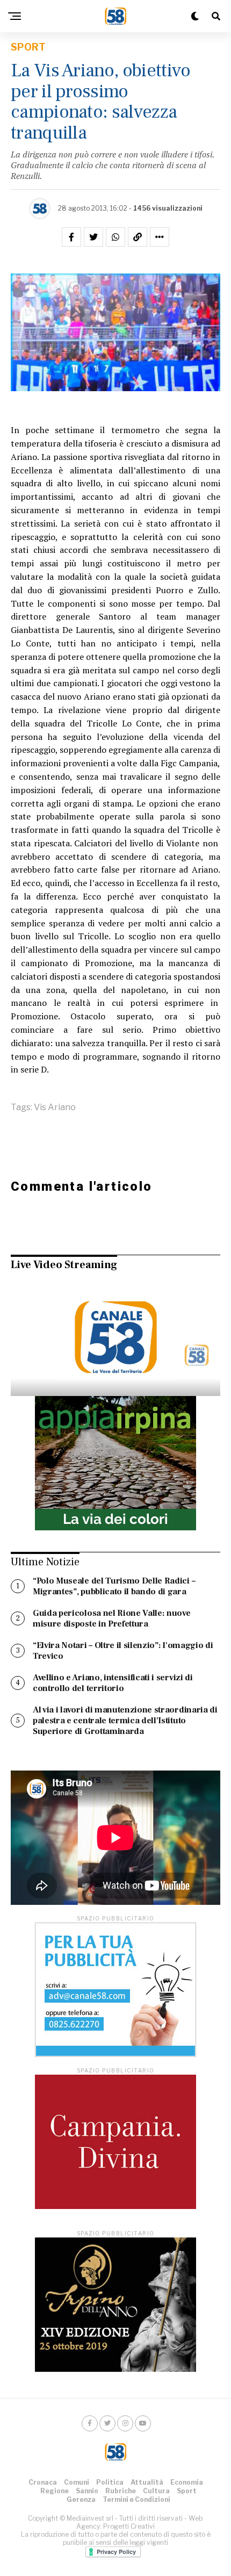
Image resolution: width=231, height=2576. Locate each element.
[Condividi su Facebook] (71, 237)
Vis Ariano (55, 1107)
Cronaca (43, 2482)
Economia (187, 2482)
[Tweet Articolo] (93, 237)
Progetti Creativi (129, 2526)
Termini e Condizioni (136, 2499)
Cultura (156, 2491)
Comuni (77, 2482)
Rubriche (121, 2491)
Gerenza (81, 2499)
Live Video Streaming (64, 1265)
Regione (55, 2491)
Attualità (147, 2482)
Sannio (87, 2491)
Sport (187, 2491)
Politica (110, 2482)
